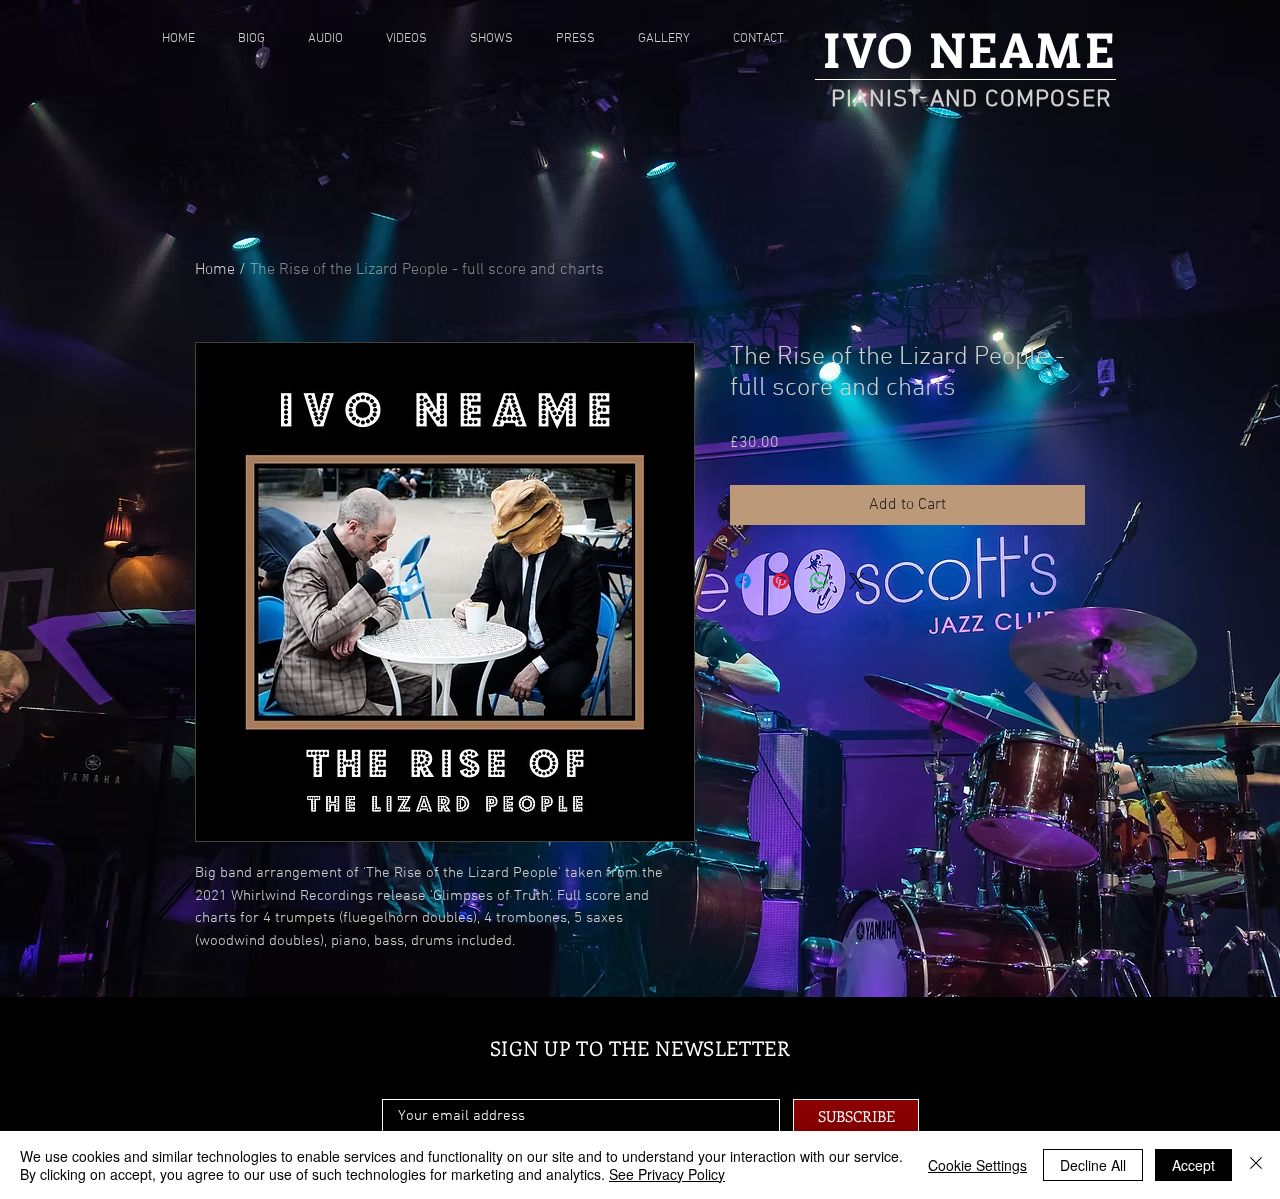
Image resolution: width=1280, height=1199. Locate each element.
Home (215, 270)
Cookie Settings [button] (977, 1165)
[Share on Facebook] (743, 581)
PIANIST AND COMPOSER (971, 100)
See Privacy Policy (667, 1174)
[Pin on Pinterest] (781, 581)
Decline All (1093, 1165)
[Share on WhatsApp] (819, 581)
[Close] (1256, 1165)
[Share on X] (857, 581)
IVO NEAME (969, 48)
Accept (1193, 1165)
